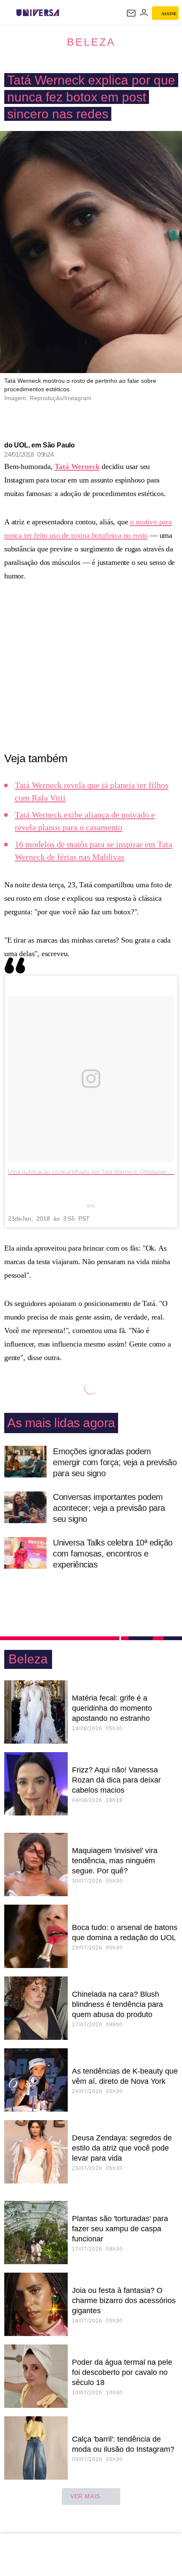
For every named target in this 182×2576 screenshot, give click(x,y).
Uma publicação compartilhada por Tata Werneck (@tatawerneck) (95, 1172)
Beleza (91, 42)
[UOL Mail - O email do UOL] (131, 13)
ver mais (85, 2496)
